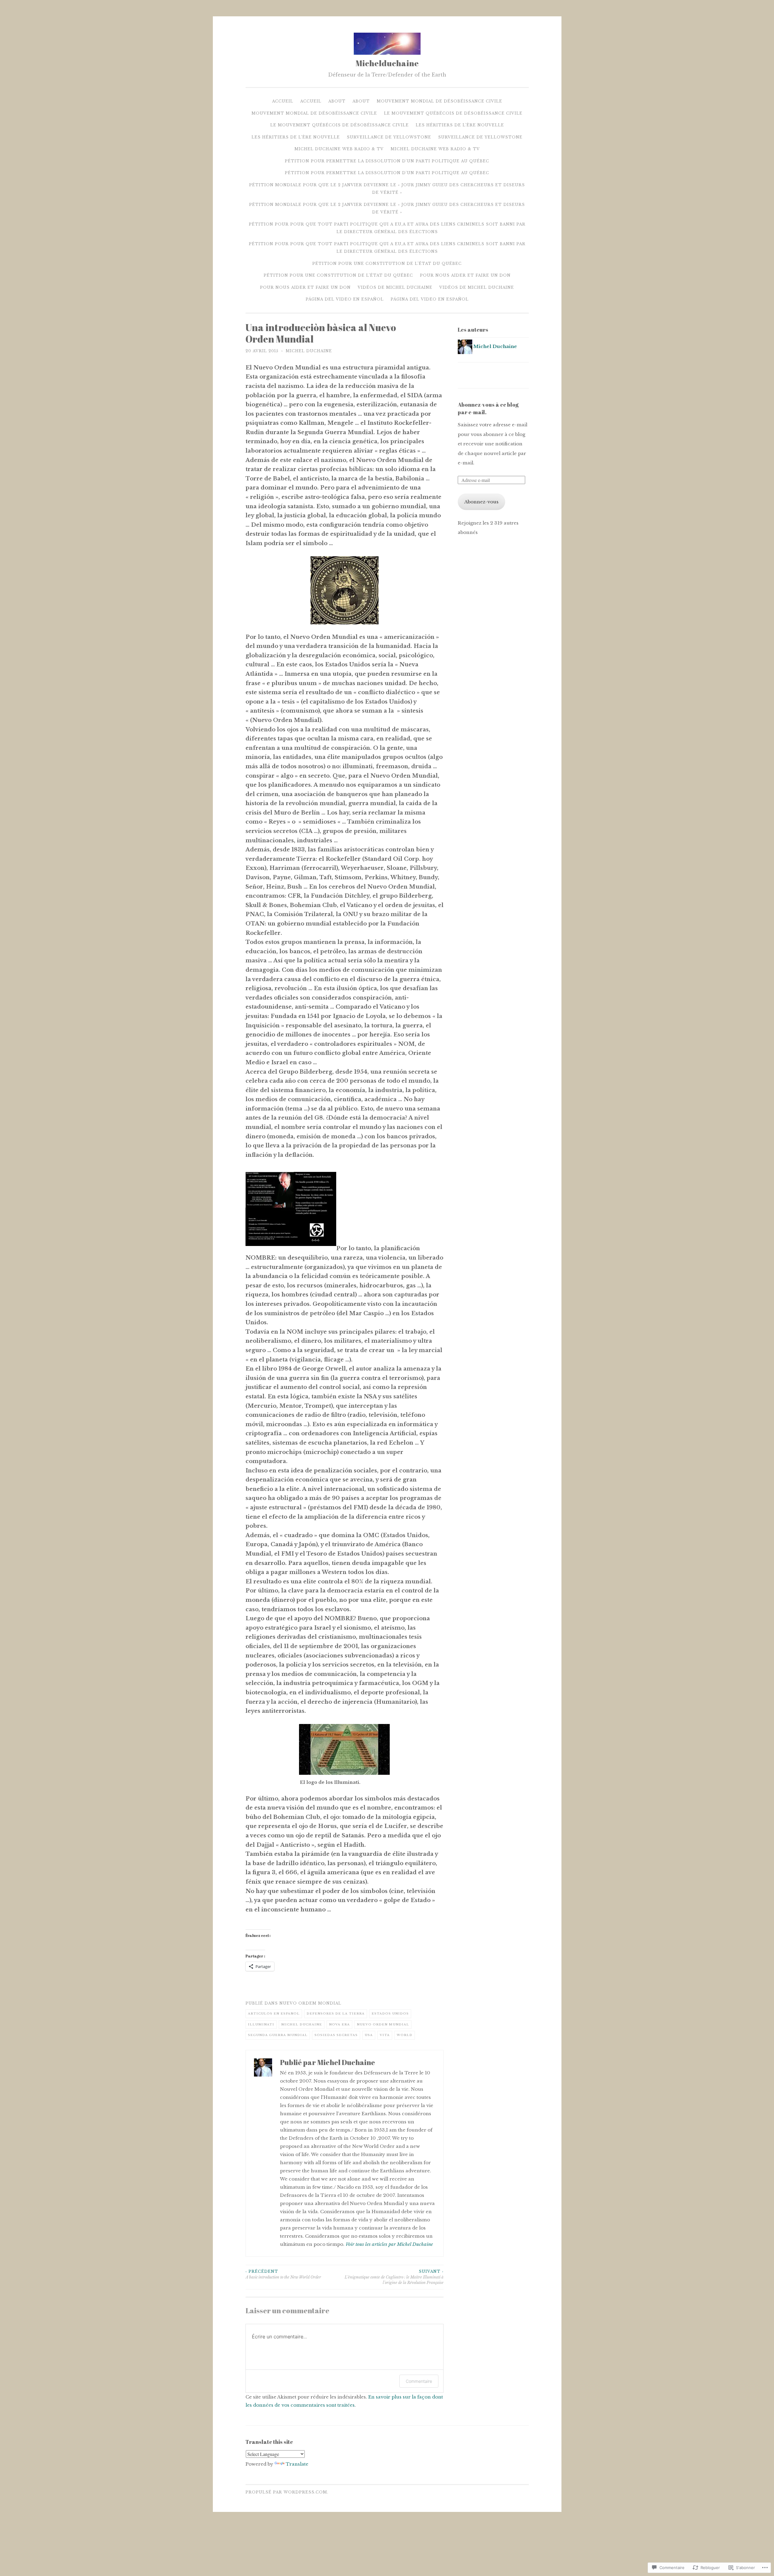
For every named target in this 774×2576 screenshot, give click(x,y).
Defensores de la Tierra (336, 2013)
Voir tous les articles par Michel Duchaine (389, 2244)
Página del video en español (345, 299)
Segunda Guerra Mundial (278, 2035)
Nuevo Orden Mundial (383, 2024)
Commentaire (419, 2381)
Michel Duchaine (309, 351)
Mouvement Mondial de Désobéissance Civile (439, 101)
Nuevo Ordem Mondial (310, 2003)
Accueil (283, 101)
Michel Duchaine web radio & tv (339, 149)
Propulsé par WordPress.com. (287, 2492)
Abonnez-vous (481, 502)
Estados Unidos (390, 2013)
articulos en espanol (274, 2013)
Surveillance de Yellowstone (389, 137)
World (405, 2035)
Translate (297, 2464)
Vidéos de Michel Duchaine (395, 287)
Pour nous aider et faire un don (465, 275)
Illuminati (261, 2024)
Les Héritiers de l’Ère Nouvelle (460, 125)
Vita (385, 2035)
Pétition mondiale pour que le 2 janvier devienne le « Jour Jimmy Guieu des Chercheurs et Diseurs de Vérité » (387, 189)
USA (369, 2035)
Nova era (339, 2024)
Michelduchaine (387, 63)
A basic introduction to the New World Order (283, 2274)
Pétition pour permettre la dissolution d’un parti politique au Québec (387, 161)
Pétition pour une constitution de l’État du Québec (387, 263)
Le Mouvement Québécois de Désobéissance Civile (453, 113)
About (337, 101)
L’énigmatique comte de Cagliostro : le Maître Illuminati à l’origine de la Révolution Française (394, 2277)
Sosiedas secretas (336, 2035)
